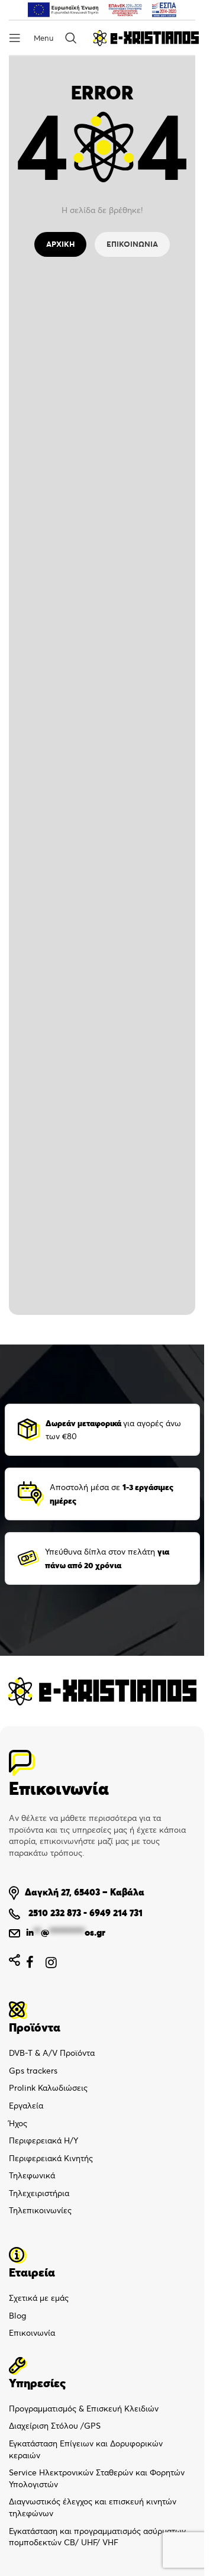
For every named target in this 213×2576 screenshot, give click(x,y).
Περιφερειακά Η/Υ (43, 2140)
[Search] (73, 38)
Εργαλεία (26, 2106)
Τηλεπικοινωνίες (40, 2210)
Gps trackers (33, 2071)
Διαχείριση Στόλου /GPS (55, 2426)
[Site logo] (146, 37)
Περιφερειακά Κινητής (51, 2158)
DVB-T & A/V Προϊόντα (52, 2053)
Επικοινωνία (32, 2333)
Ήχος (18, 2123)
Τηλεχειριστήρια (39, 2193)
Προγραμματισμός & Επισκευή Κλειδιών (84, 2409)
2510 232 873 (54, 1913)
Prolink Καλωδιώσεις (48, 2088)
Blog (17, 2316)
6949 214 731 (116, 1913)
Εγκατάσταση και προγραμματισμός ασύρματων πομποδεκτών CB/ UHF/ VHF (97, 2537)
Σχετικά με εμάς (39, 2298)
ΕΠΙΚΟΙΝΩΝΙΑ (132, 244)
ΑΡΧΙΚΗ (60, 244)
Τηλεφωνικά (32, 2175)
